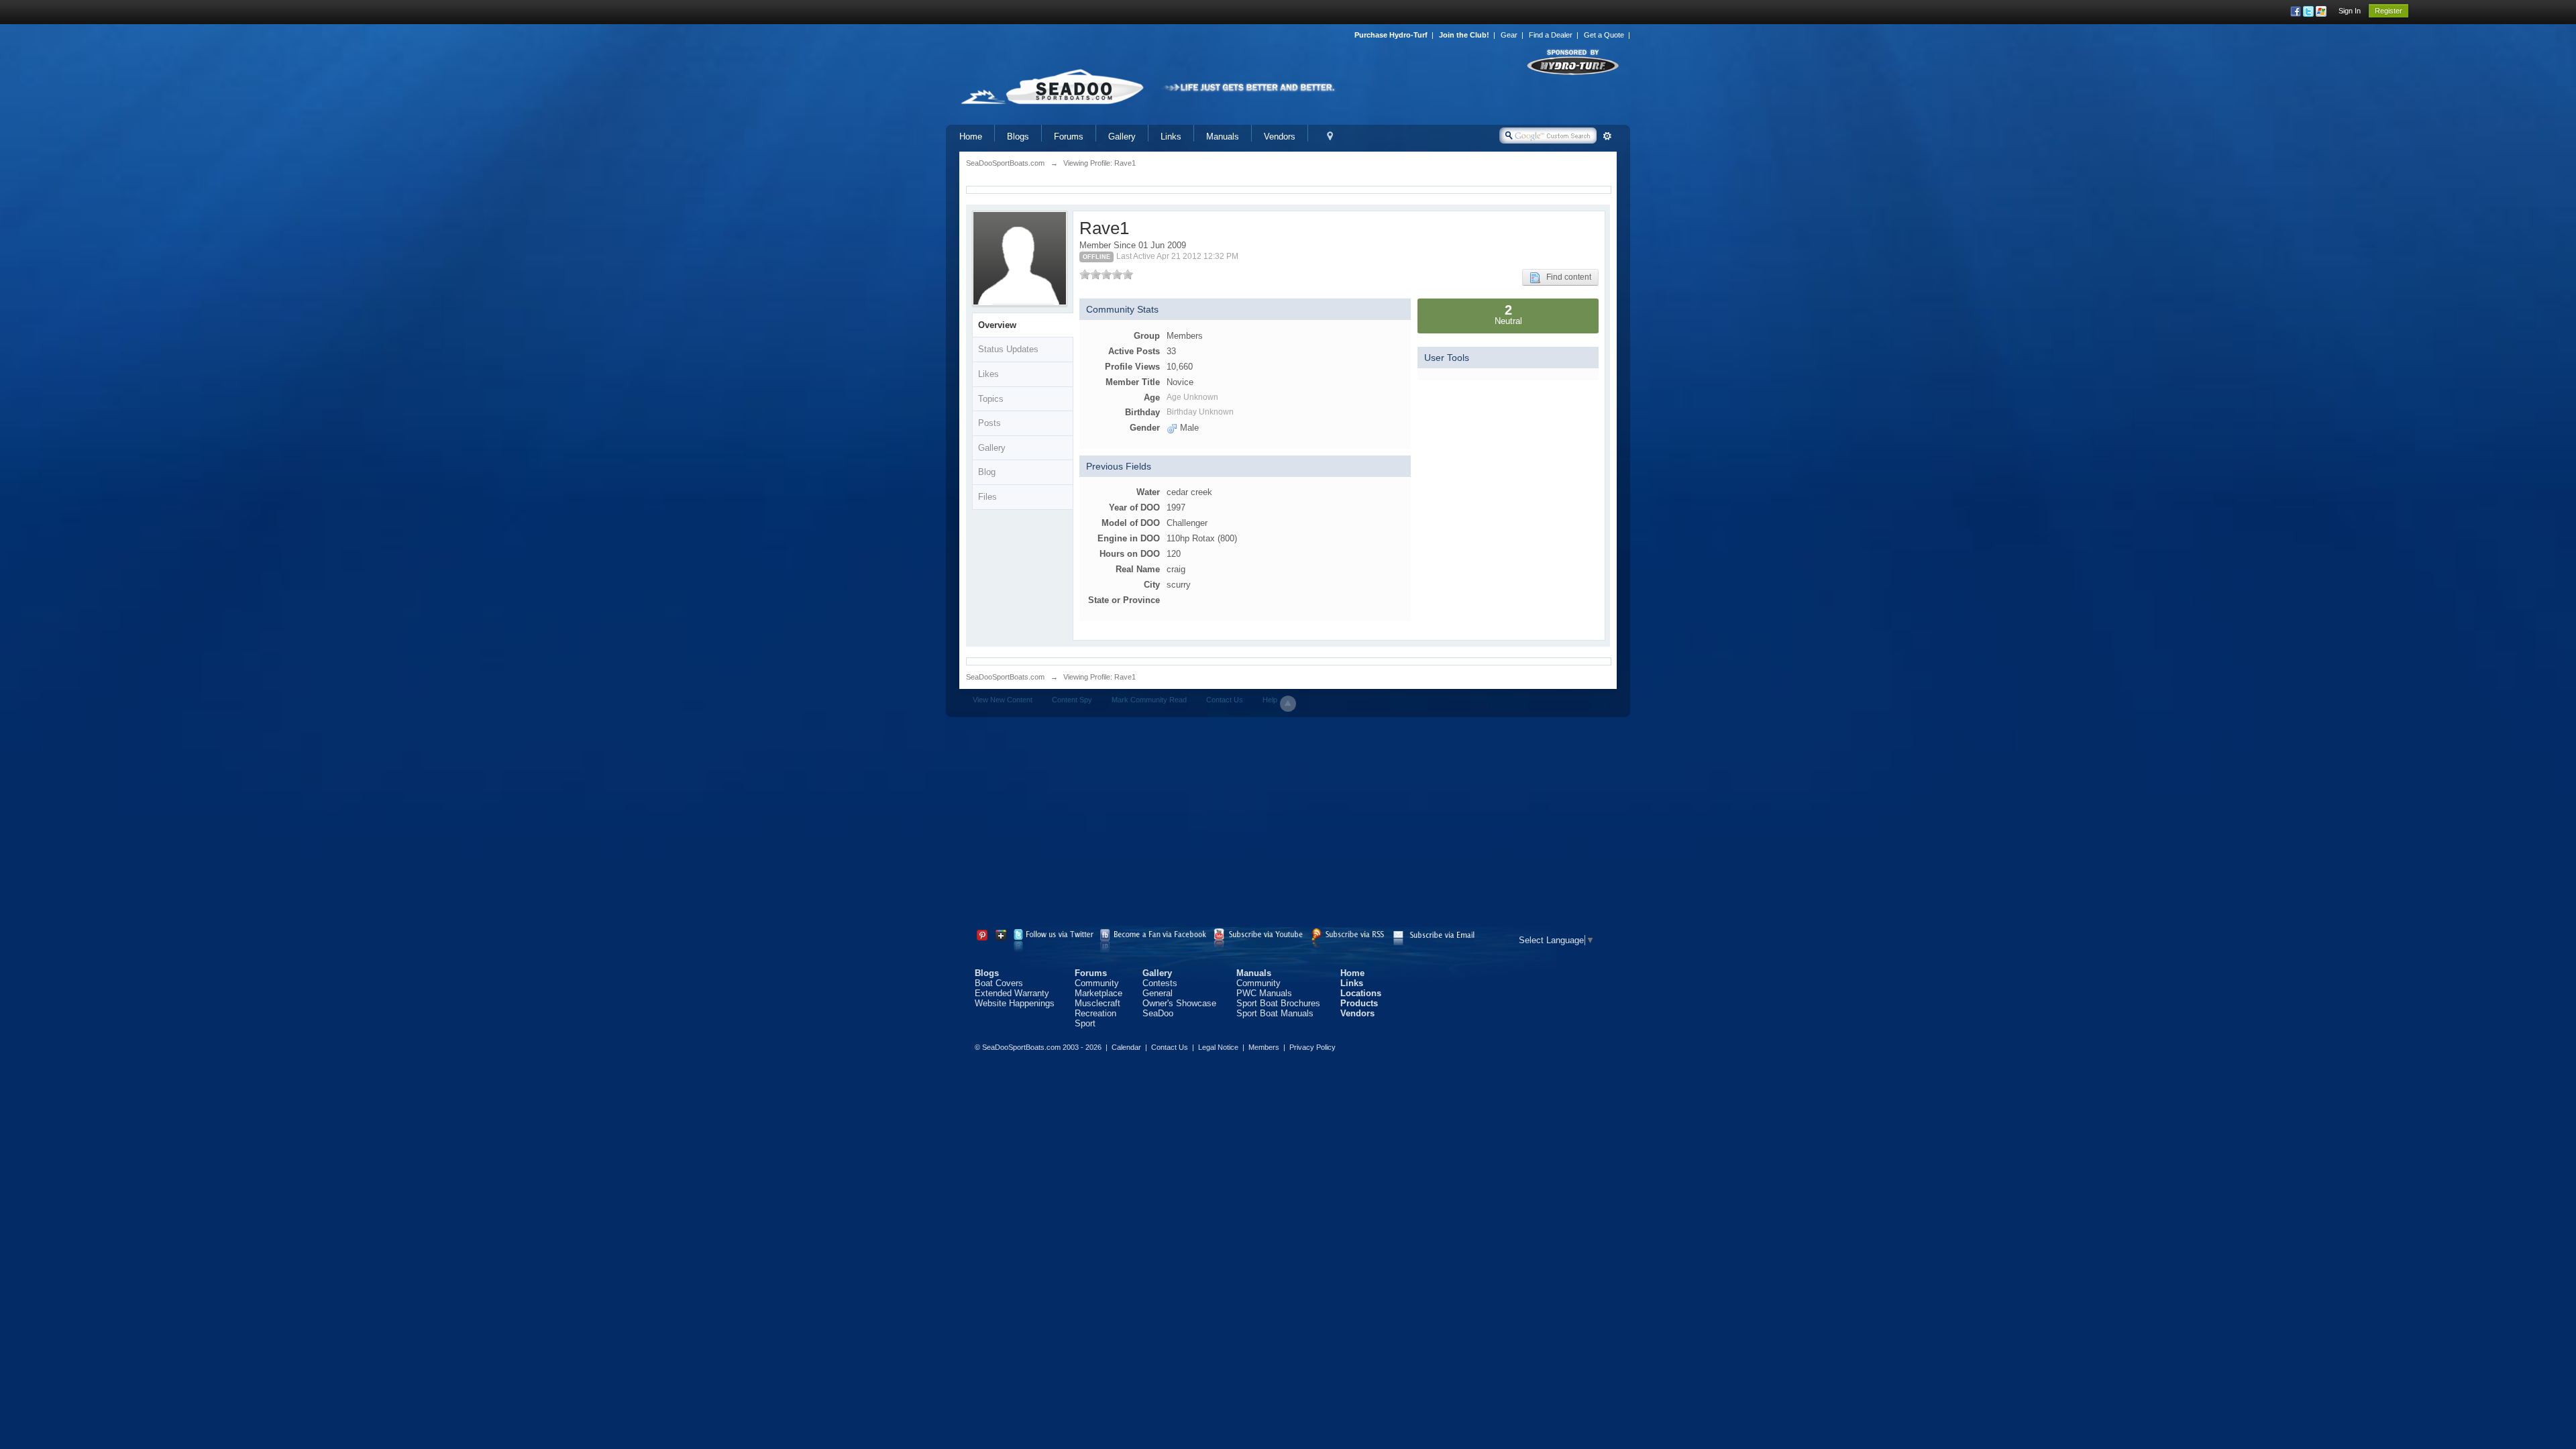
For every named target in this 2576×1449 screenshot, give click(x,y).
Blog (987, 472)
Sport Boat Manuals (1275, 1013)
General (1158, 993)
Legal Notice (1218, 1047)
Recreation (1095, 1013)
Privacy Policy (1312, 1047)
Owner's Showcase (1179, 1003)
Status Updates (1008, 349)
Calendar (1126, 1047)
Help (1270, 700)
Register (2389, 11)
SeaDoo (1158, 1013)
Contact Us (1225, 700)
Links (1171, 137)
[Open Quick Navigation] (1330, 137)
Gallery (1122, 137)
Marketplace (1098, 993)
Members (1264, 1047)
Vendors (1280, 137)
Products (1359, 1003)
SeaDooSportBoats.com (1005, 677)
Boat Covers (999, 983)
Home (971, 137)
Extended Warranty (1012, 993)
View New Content (1003, 700)
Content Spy (1072, 700)
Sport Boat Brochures (1278, 1003)
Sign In (2350, 11)
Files (987, 497)
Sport (1085, 1023)
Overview (997, 325)
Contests (1160, 983)
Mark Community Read (1149, 700)
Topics (991, 399)
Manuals (1223, 137)
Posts (989, 423)
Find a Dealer (1551, 35)
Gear (1509, 35)
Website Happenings (1015, 1003)
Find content (1566, 277)
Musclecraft (1097, 1003)
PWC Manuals (1264, 993)
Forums (1069, 137)
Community (1097, 983)
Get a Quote (1604, 35)
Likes (988, 374)
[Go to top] (1288, 704)
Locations (1361, 993)
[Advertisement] (1288, 824)
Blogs (1018, 137)
